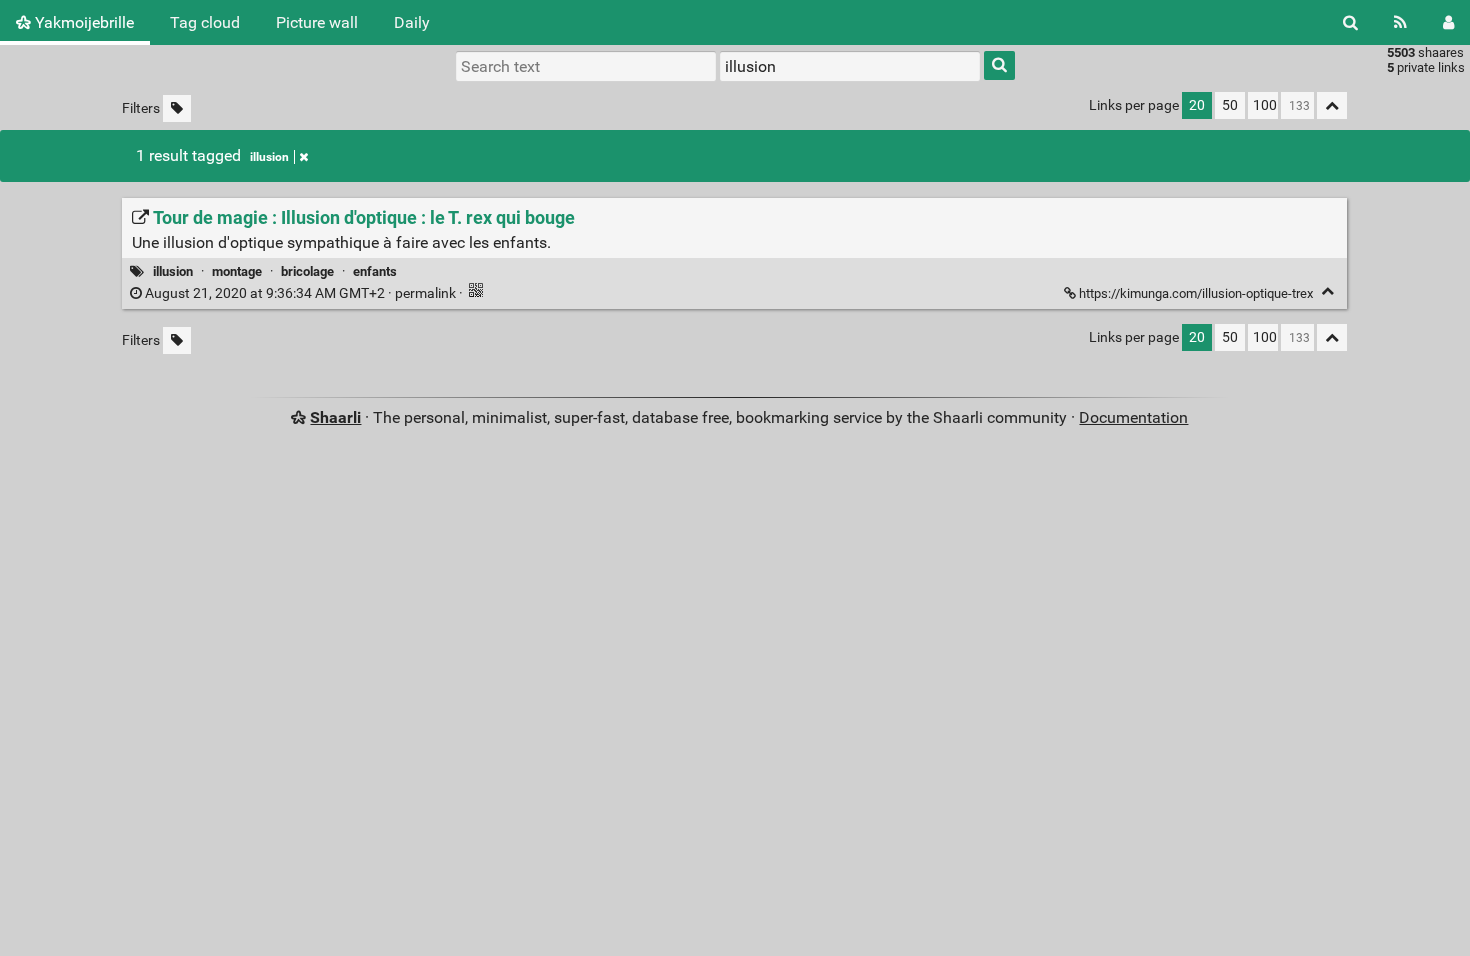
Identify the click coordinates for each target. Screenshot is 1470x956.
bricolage (307, 271)
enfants (375, 271)
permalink (300, 293)
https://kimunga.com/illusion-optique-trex (1196, 293)
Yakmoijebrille (82, 22)
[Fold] (1327, 291)
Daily (412, 22)
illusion (269, 157)
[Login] (1448, 22)
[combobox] (850, 66)
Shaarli (335, 417)
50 (1230, 105)
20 (1197, 105)
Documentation (1133, 417)
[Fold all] (1332, 105)
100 (1265, 105)
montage (237, 271)
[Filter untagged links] (177, 108)
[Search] (1350, 22)
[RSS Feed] (1400, 22)
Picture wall (317, 22)
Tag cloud (205, 22)
